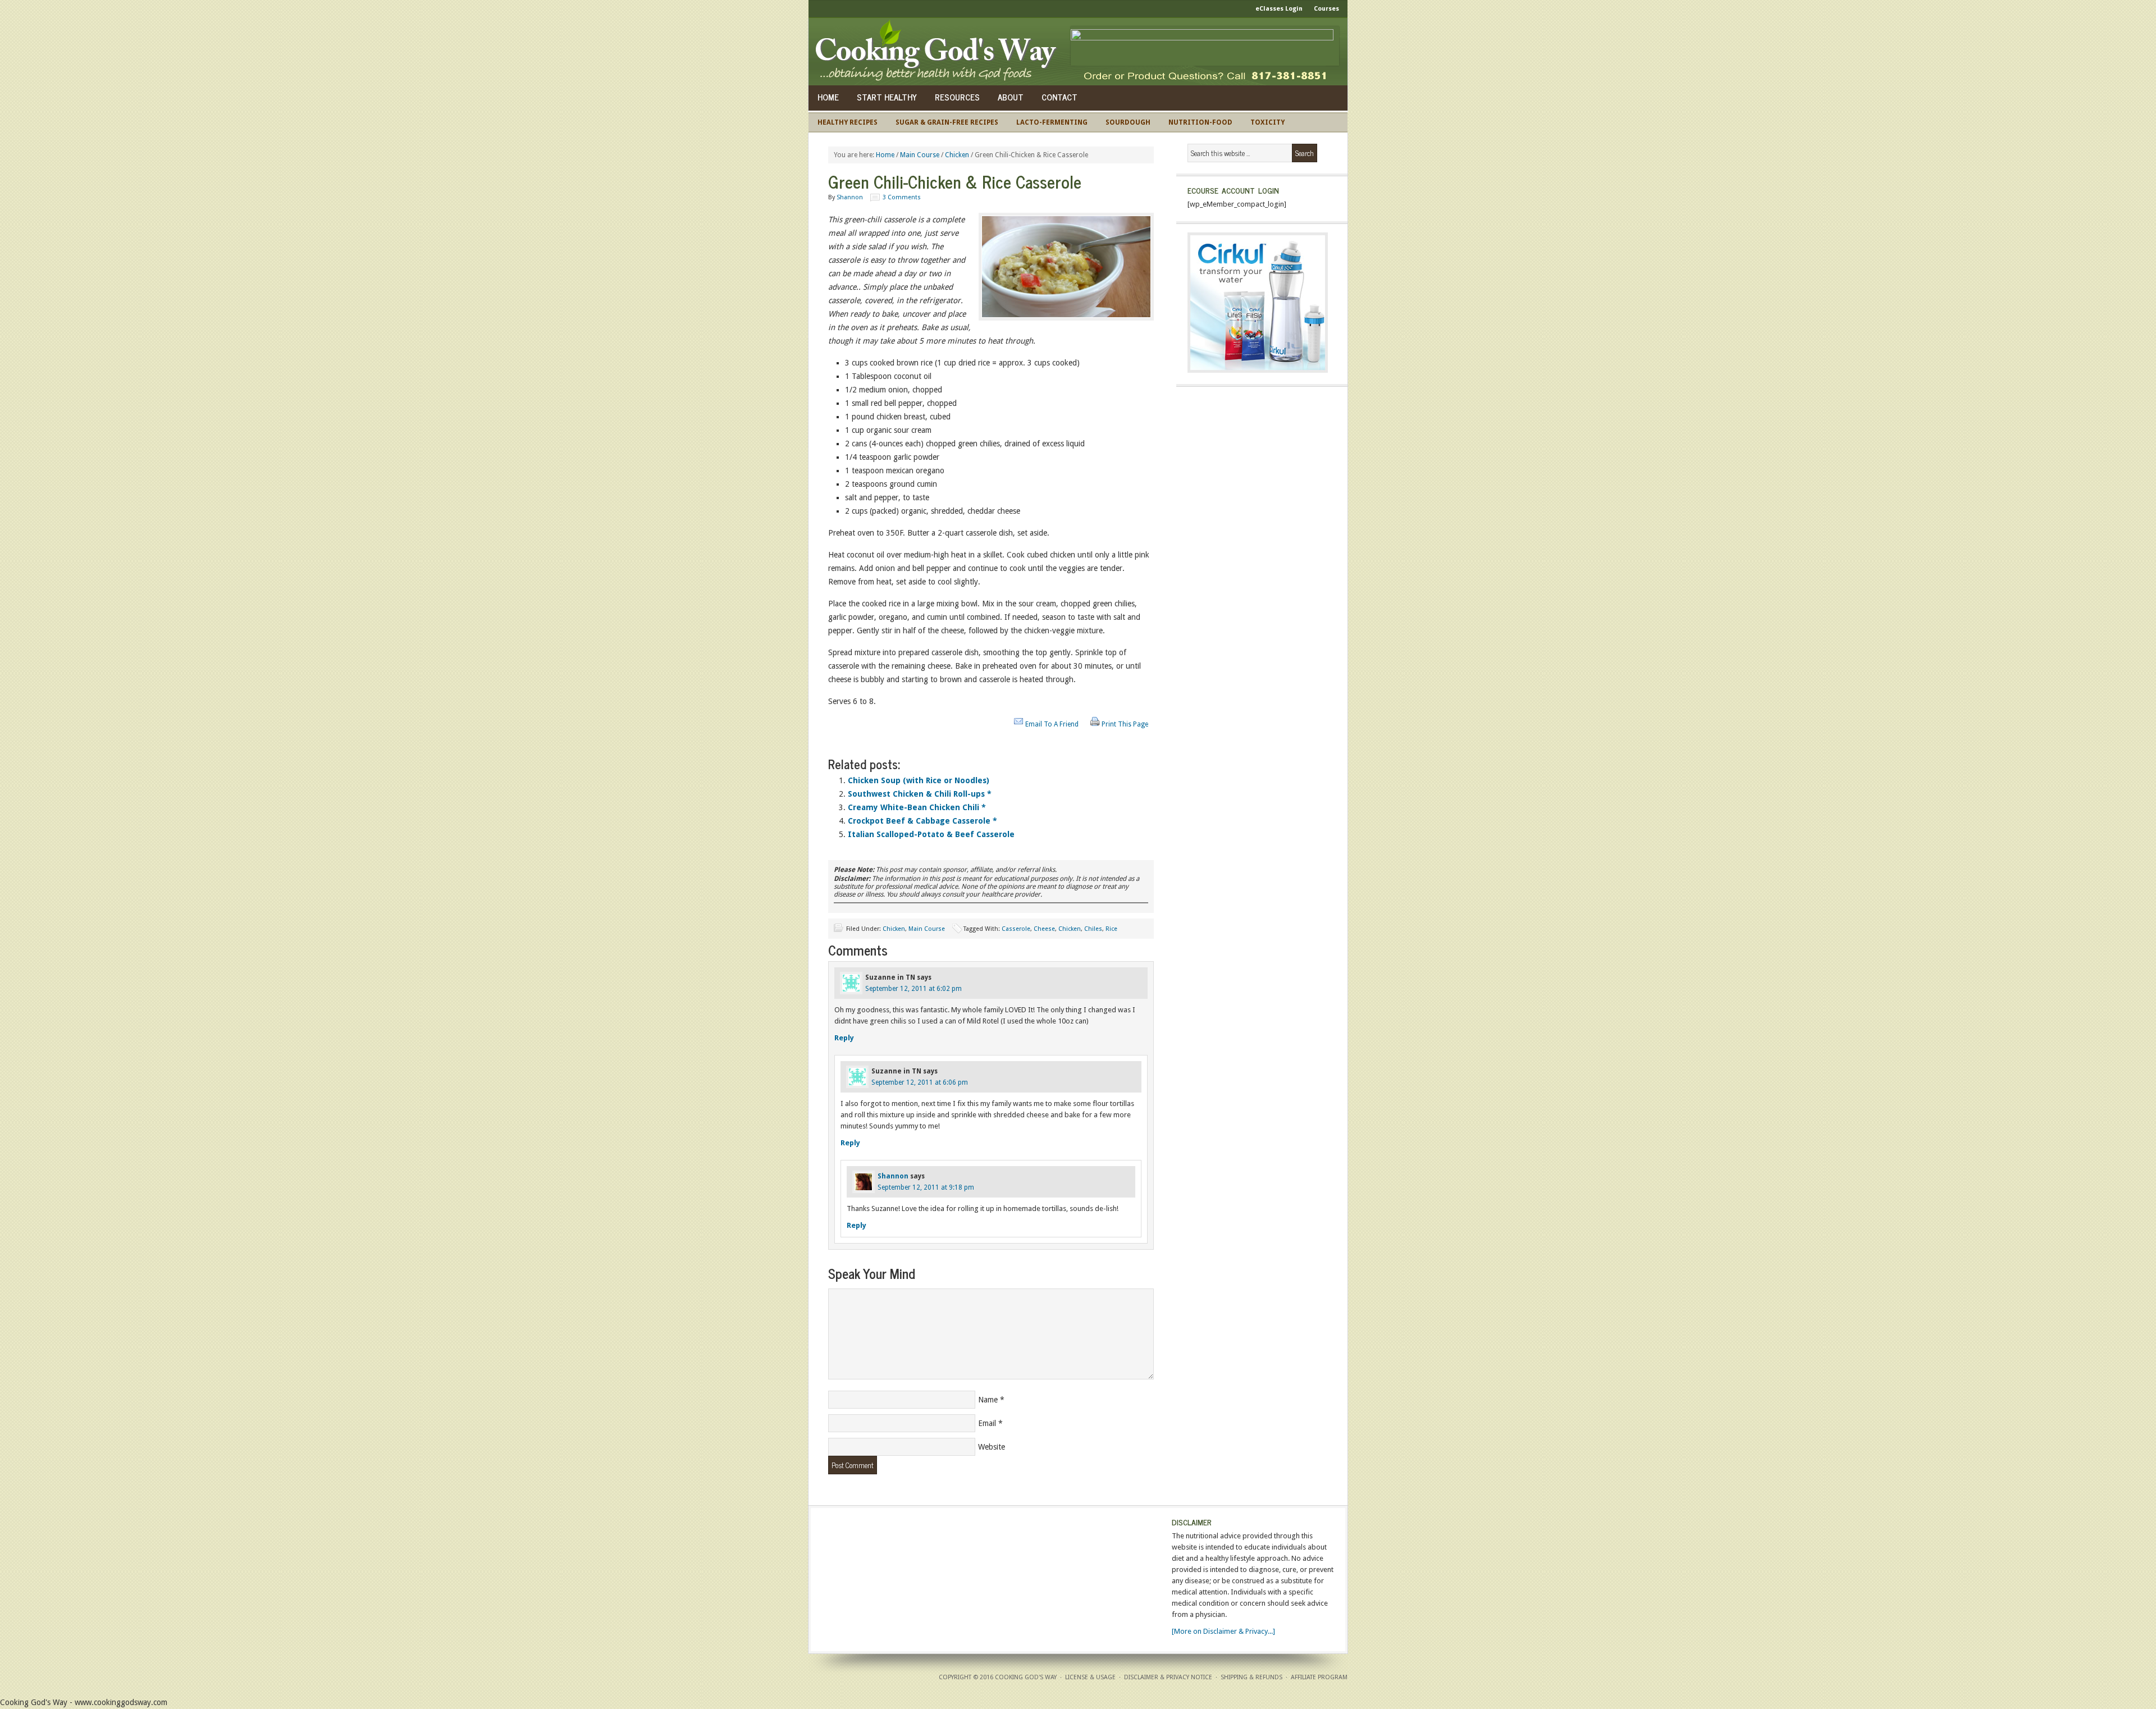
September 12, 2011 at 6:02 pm (913, 989)
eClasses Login (1279, 9)
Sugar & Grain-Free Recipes (947, 122)
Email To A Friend (1052, 724)
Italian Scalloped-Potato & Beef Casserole (931, 834)
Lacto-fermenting (1052, 122)
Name (988, 1400)
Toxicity (1267, 122)
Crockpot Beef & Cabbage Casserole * (922, 821)
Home (828, 97)
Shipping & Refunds (1251, 1677)
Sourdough (1128, 122)
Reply (844, 1038)
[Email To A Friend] (1018, 724)
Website (992, 1447)
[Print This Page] (1095, 724)
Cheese (1044, 929)
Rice (1111, 929)
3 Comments (902, 197)
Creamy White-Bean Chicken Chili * (917, 807)
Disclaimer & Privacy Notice (1168, 1677)
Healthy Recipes (848, 122)
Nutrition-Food (1200, 122)
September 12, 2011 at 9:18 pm (926, 1187)
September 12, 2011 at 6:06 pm (920, 1082)
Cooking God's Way (939, 52)
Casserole (1016, 929)
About (1011, 97)
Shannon (850, 197)
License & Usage (1090, 1677)
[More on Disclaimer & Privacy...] (1223, 1631)
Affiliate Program (1319, 1677)
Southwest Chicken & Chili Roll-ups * (920, 794)
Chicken (894, 929)
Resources (957, 97)
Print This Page (1125, 724)
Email (987, 1423)
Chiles (1093, 929)
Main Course (927, 929)
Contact (1059, 97)
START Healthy (887, 97)
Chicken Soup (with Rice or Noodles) (919, 780)
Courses (1326, 9)
